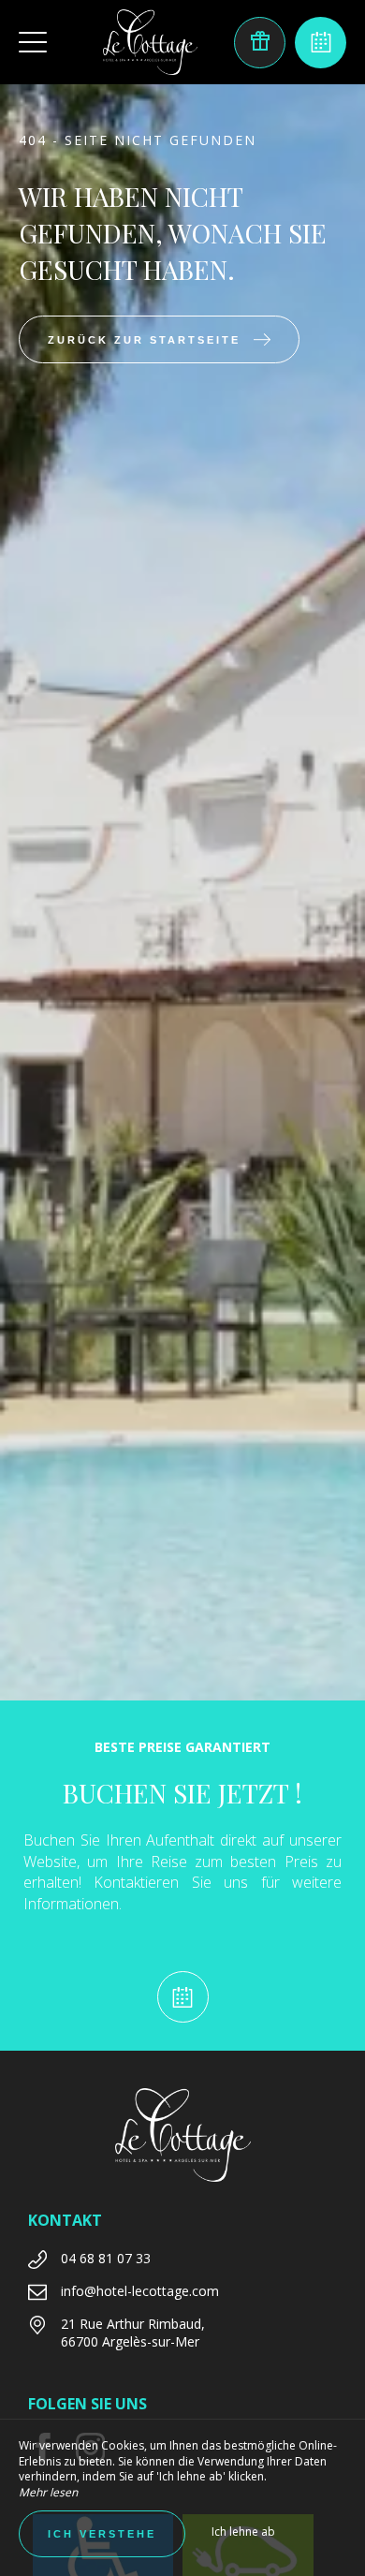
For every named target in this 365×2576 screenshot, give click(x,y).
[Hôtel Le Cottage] (150, 42)
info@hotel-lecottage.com (140, 2291)
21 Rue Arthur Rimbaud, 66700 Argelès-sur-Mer (133, 2333)
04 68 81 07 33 (106, 2258)
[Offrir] (260, 43)
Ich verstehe (102, 2534)
